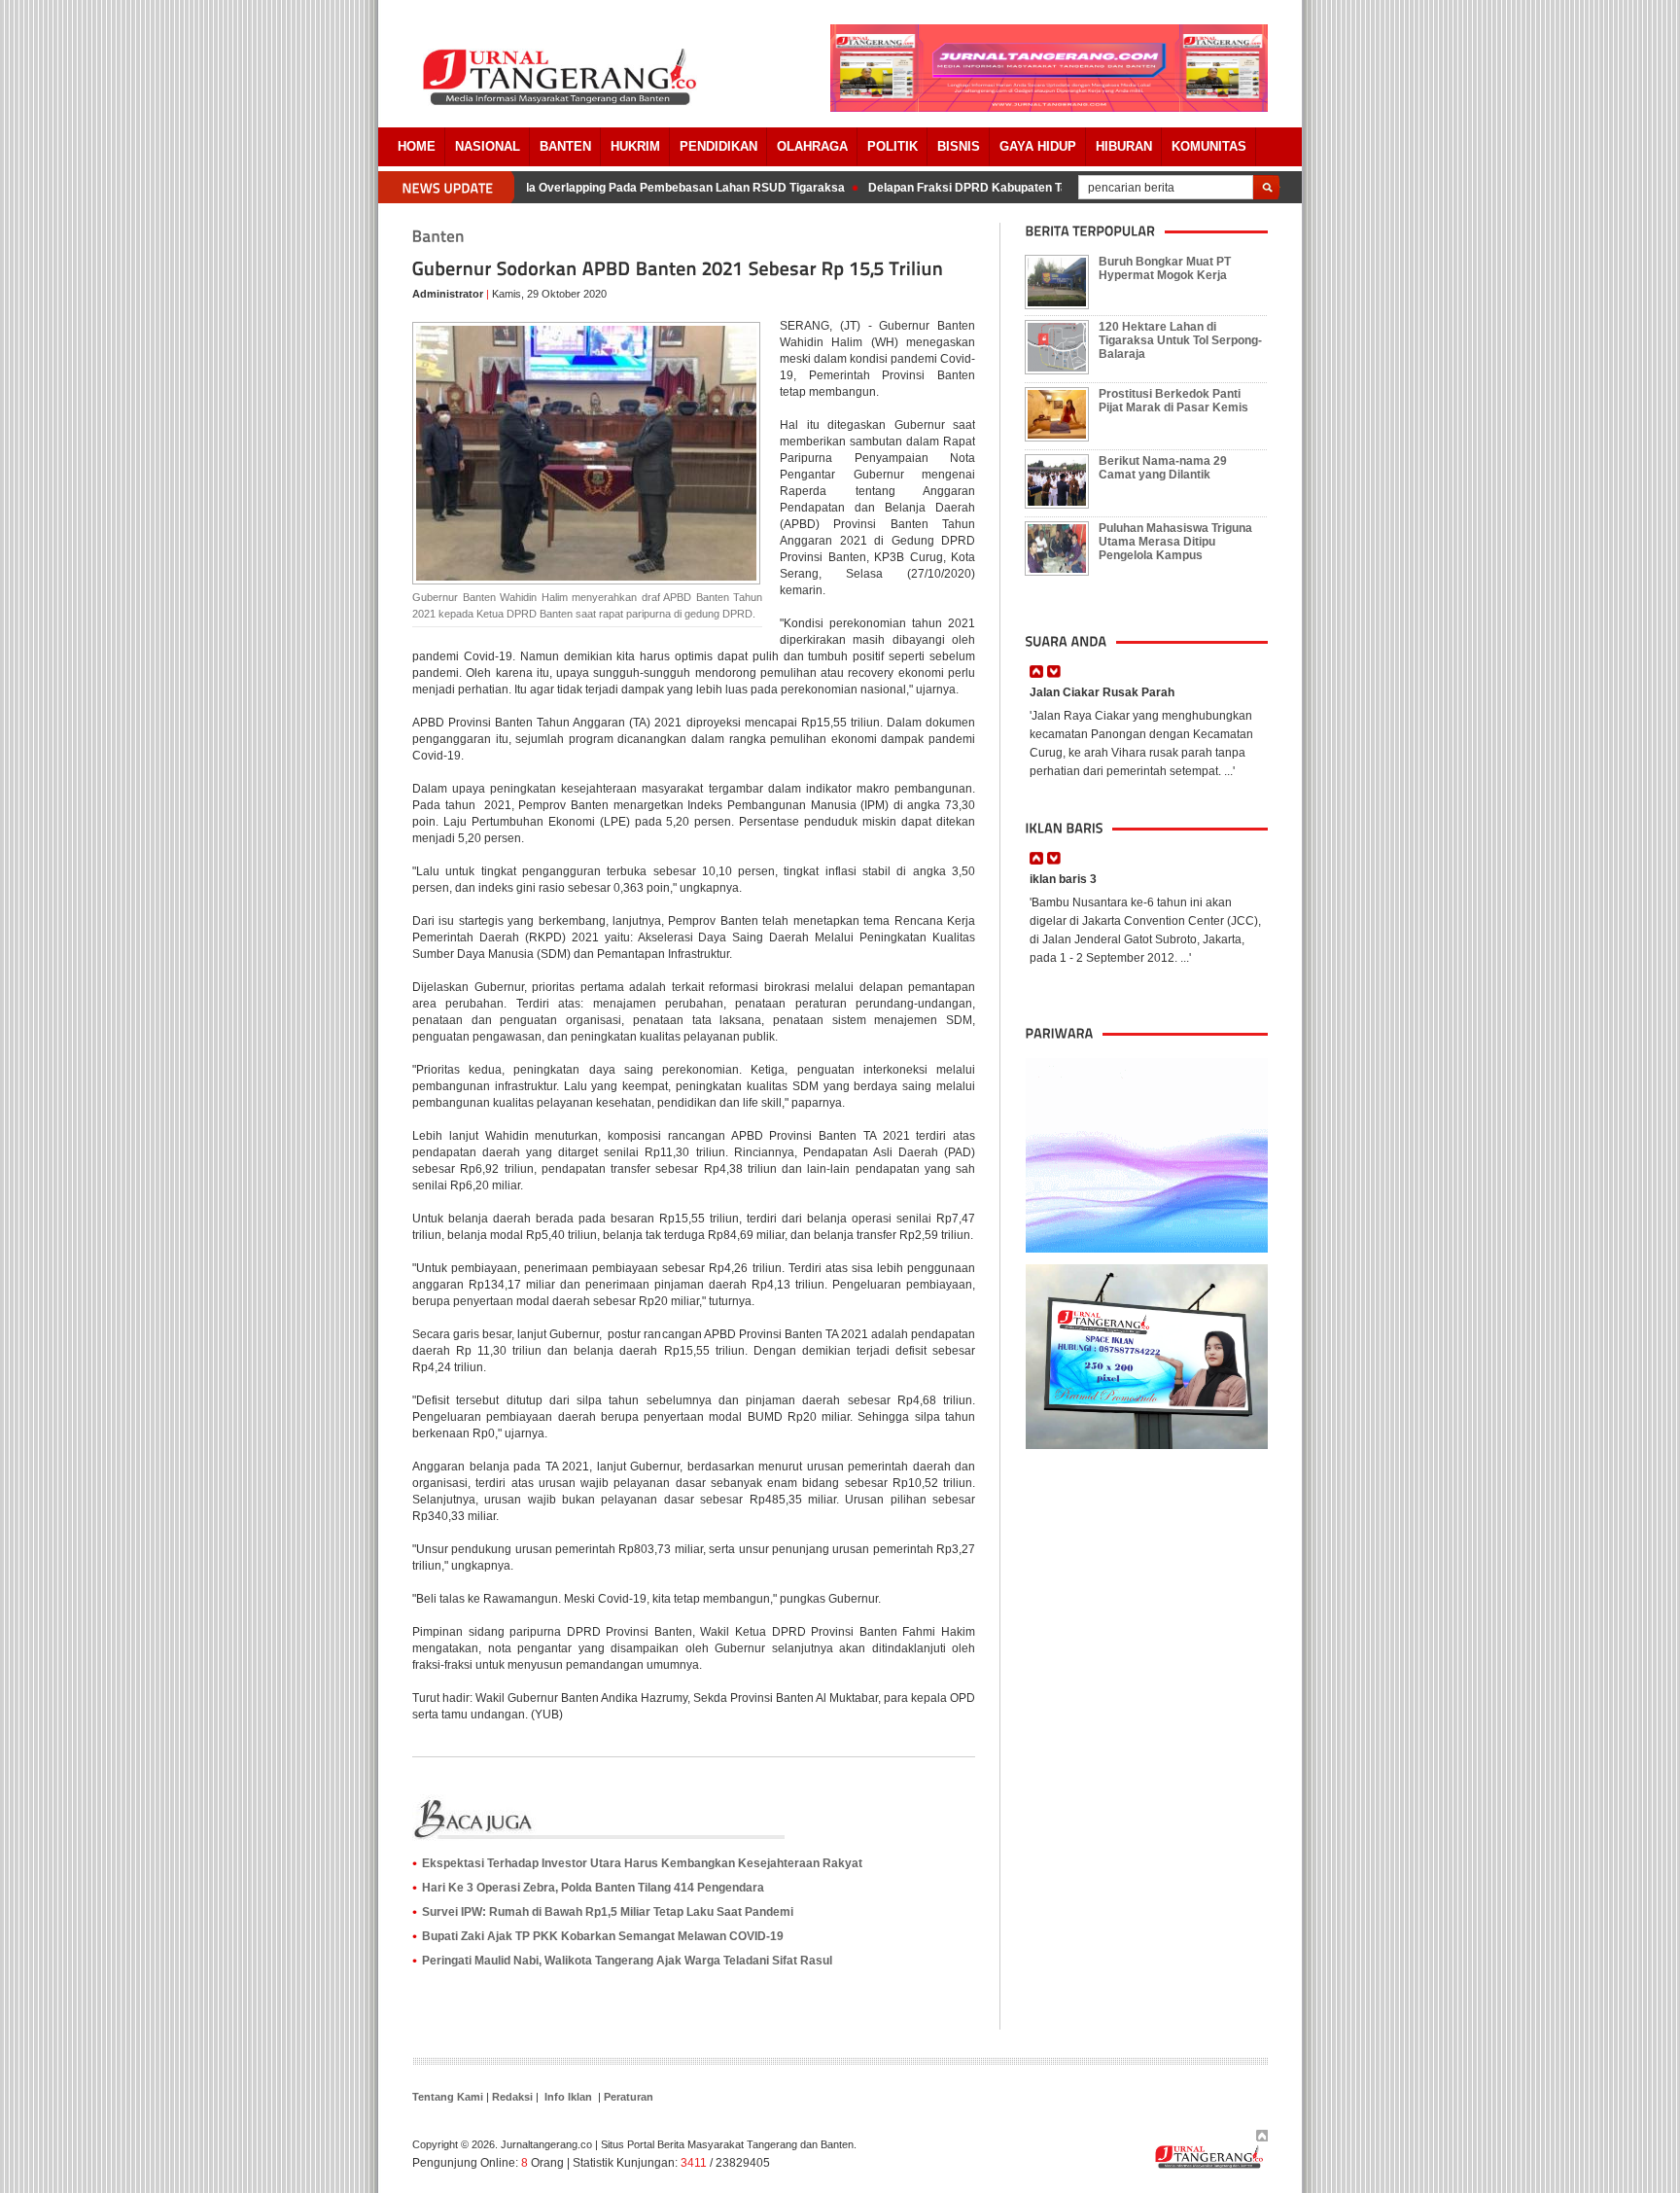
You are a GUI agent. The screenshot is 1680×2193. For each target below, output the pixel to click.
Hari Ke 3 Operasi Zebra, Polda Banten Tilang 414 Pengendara (593, 1888)
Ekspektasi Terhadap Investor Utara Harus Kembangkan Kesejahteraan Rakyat (642, 1863)
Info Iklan (568, 2097)
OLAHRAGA (812, 146)
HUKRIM (635, 146)
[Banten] (439, 237)
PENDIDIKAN (718, 146)
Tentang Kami (448, 2097)
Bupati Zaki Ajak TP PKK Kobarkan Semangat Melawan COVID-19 (603, 1936)
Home (417, 146)
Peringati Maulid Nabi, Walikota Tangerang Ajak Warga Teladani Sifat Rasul (627, 1961)
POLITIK (892, 146)
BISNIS (959, 146)
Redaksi (512, 2097)
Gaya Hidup (1038, 146)
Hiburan (1124, 146)
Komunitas (1209, 146)
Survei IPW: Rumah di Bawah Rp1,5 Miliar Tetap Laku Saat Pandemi (608, 1912)
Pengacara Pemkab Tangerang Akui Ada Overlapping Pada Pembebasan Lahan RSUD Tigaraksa (557, 188)
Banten (565, 146)
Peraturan (629, 2097)
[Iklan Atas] (1049, 108)
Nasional (488, 146)
